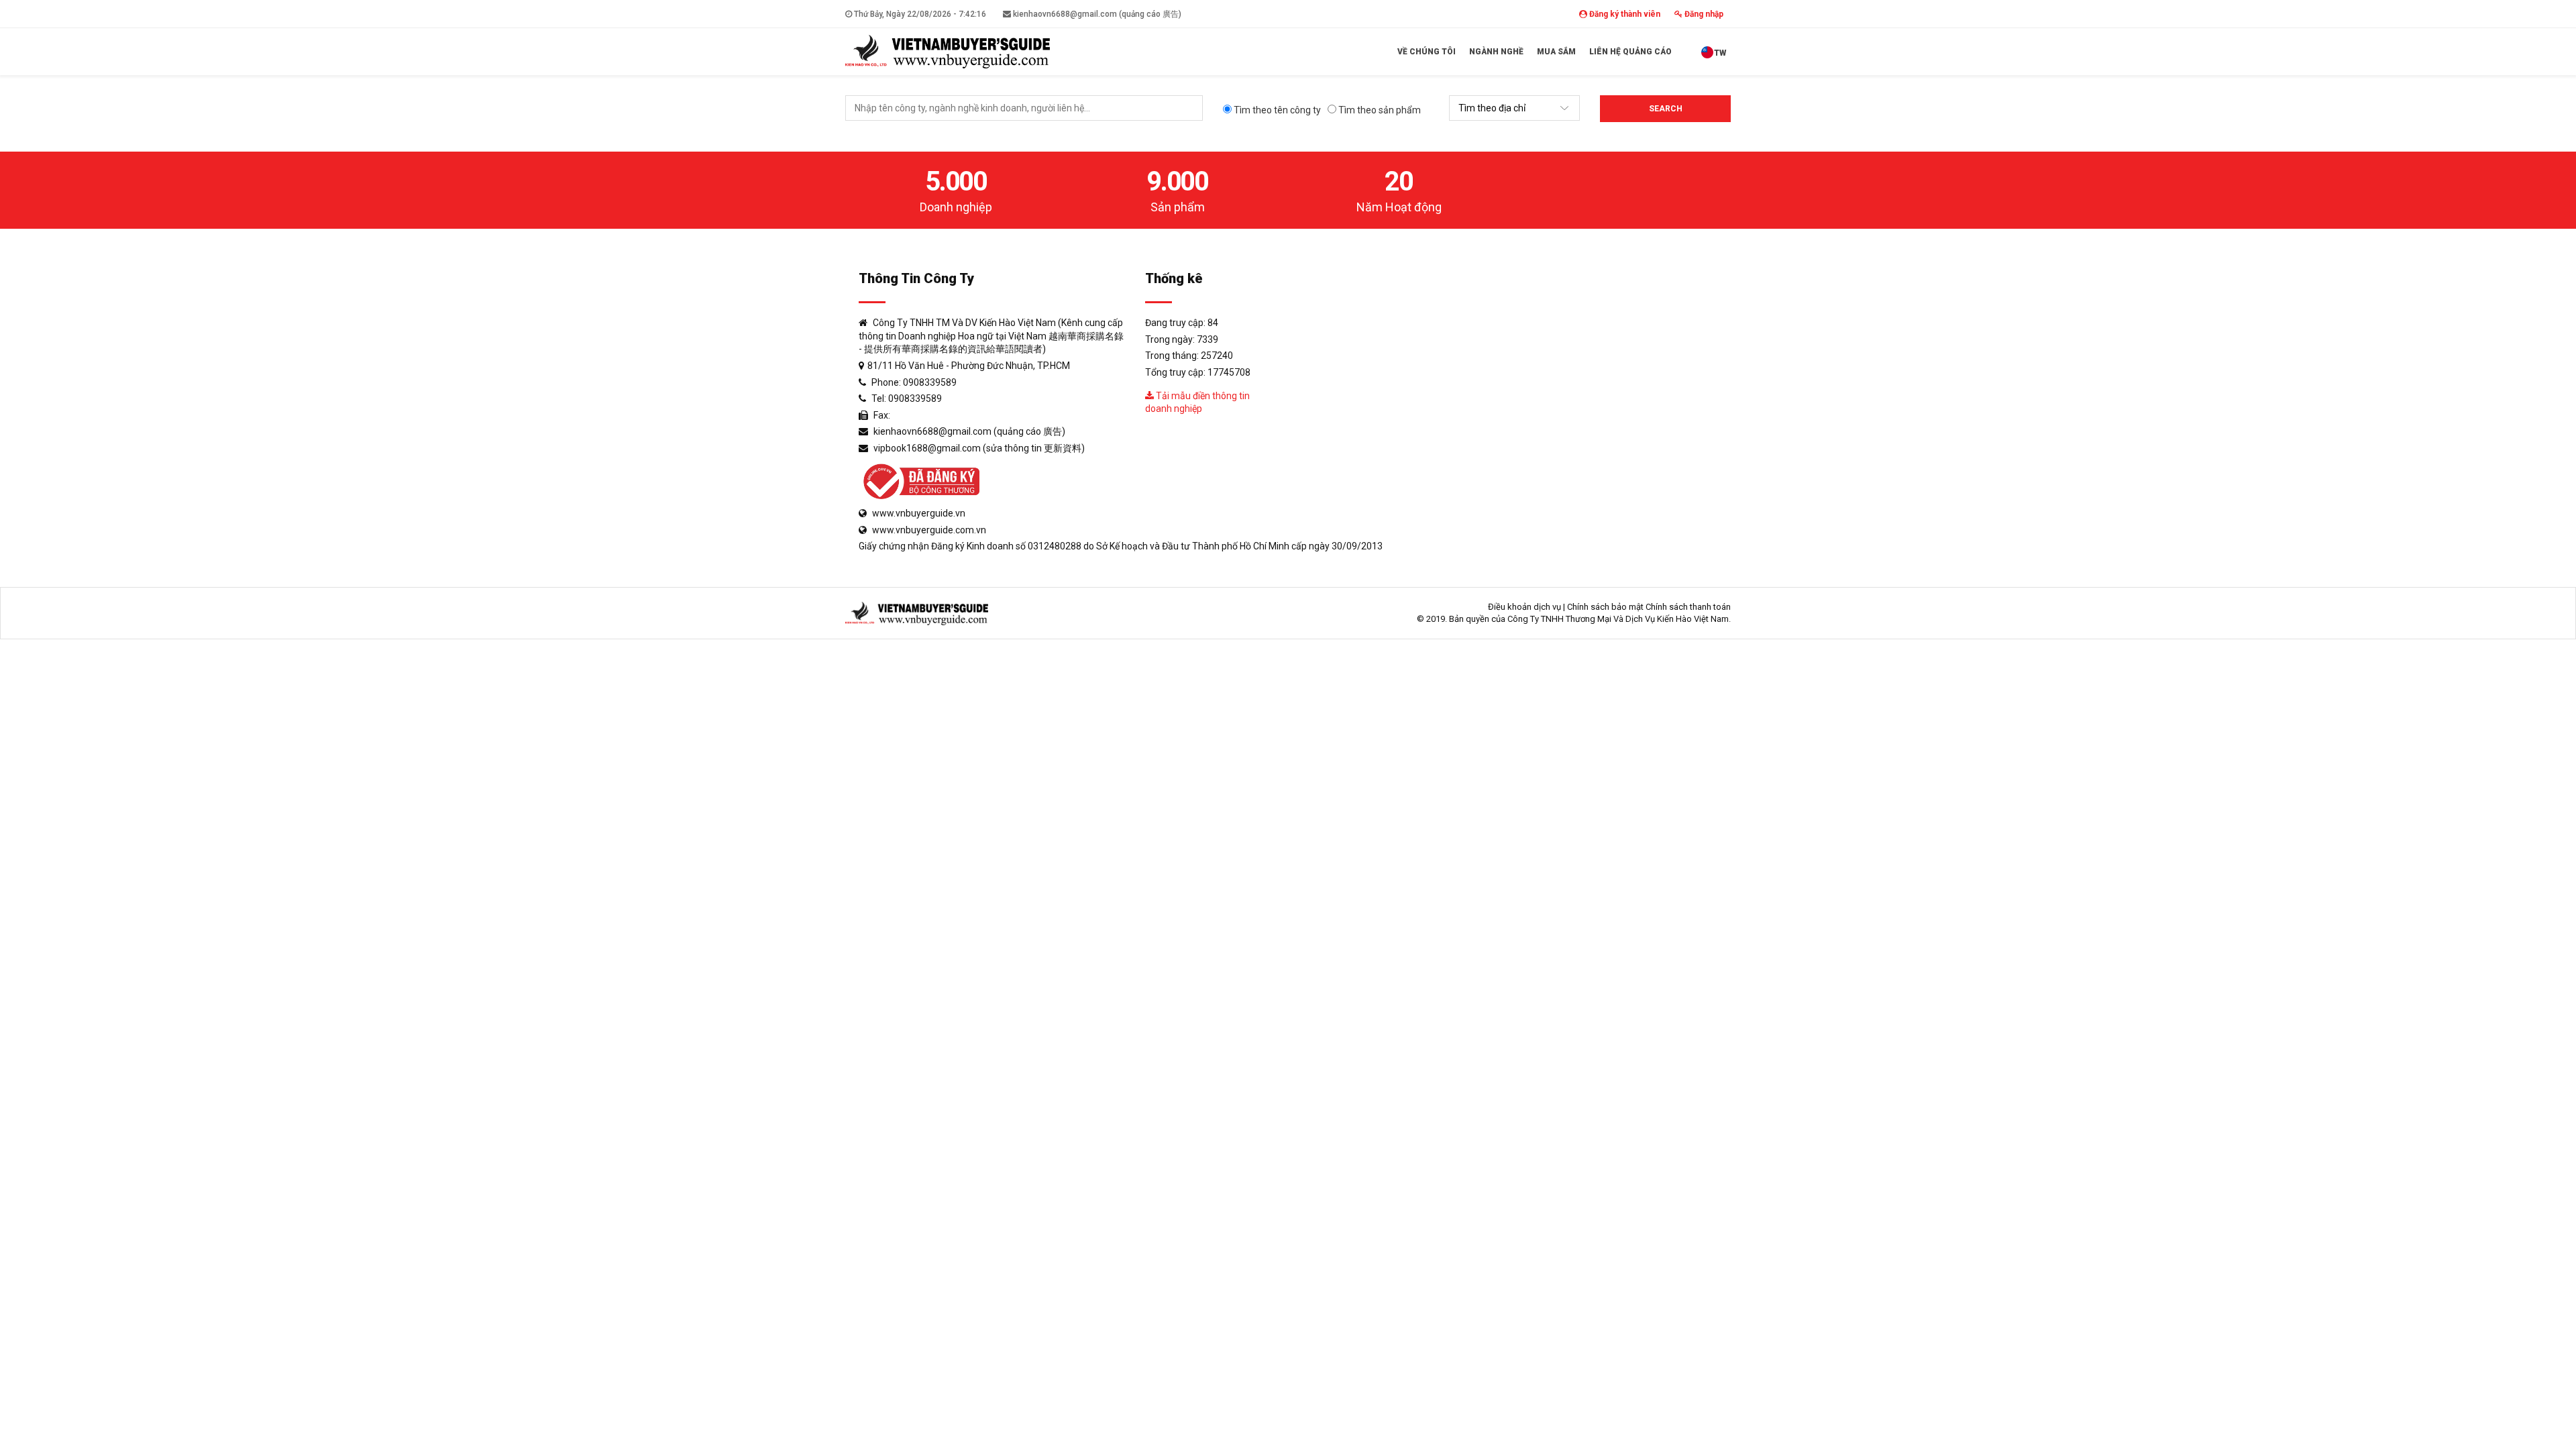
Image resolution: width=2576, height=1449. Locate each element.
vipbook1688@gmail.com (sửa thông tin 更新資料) (979, 448)
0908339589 (930, 382)
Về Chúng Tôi (1427, 52)
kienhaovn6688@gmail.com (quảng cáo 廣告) (1096, 14)
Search (1666, 109)
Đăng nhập (1703, 14)
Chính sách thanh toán (1688, 607)
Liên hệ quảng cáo (1630, 52)
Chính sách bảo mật (1605, 607)
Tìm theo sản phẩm (1379, 110)
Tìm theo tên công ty (1276, 110)
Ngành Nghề (1496, 52)
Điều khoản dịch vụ (1524, 607)
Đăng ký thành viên (1624, 14)
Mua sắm (1556, 52)
